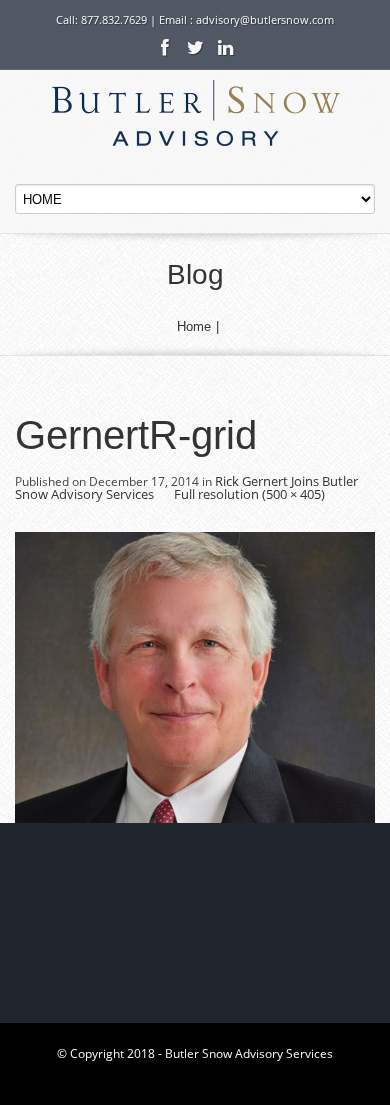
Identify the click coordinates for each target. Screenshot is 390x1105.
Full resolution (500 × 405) (249, 494)
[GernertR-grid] (195, 676)
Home (194, 326)
